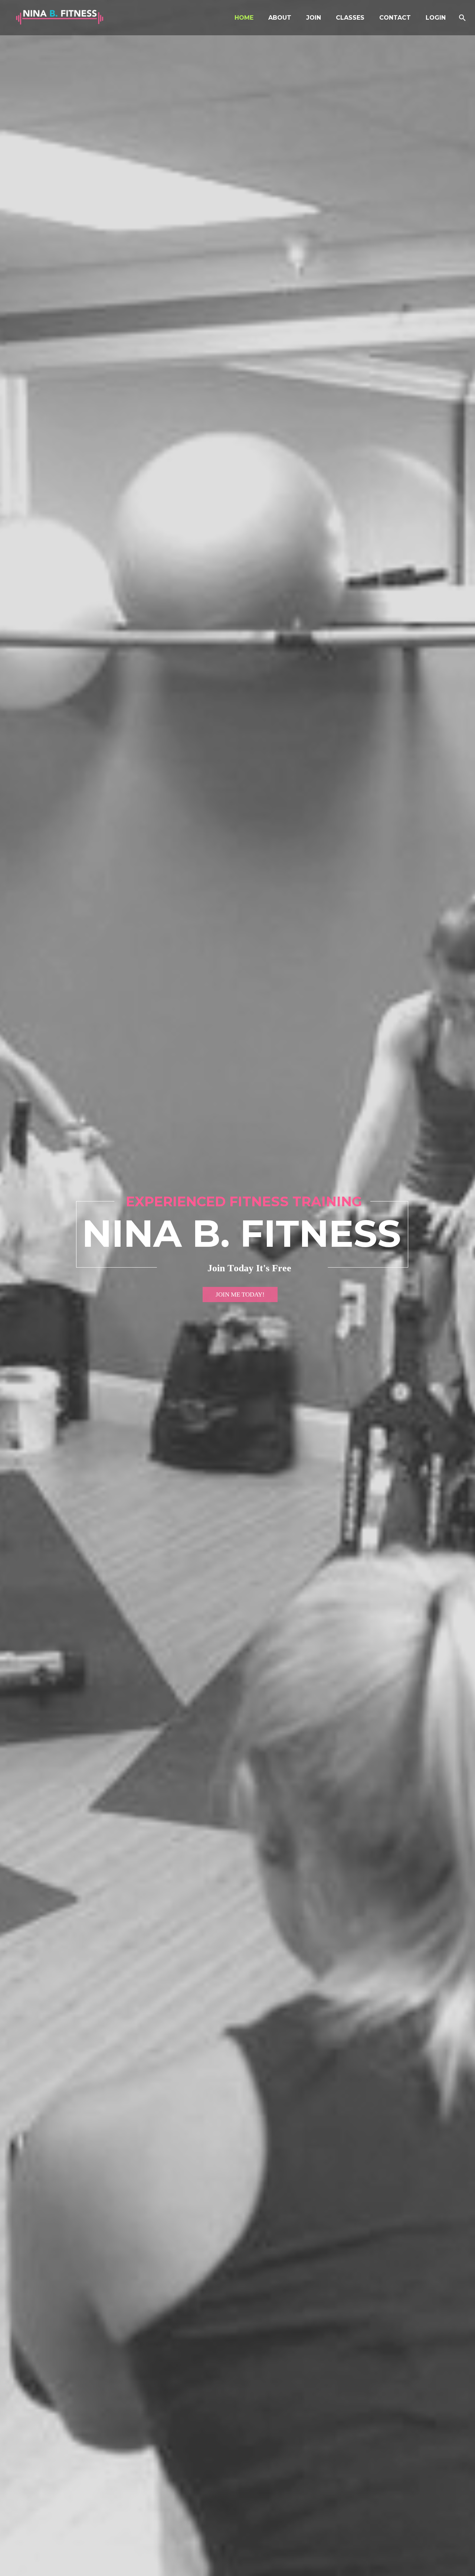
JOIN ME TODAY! (240, 1294)
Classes (350, 18)
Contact (395, 18)
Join (314, 18)
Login (436, 18)
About (280, 18)
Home (244, 18)
